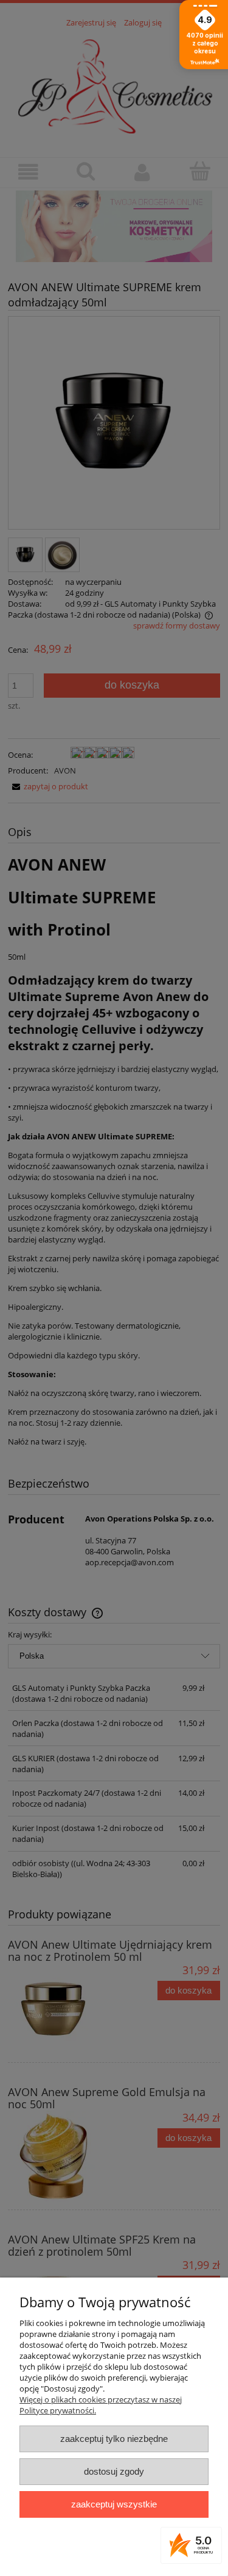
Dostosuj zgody (114, 2471)
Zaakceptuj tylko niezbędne (114, 2439)
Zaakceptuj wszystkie (114, 2504)
